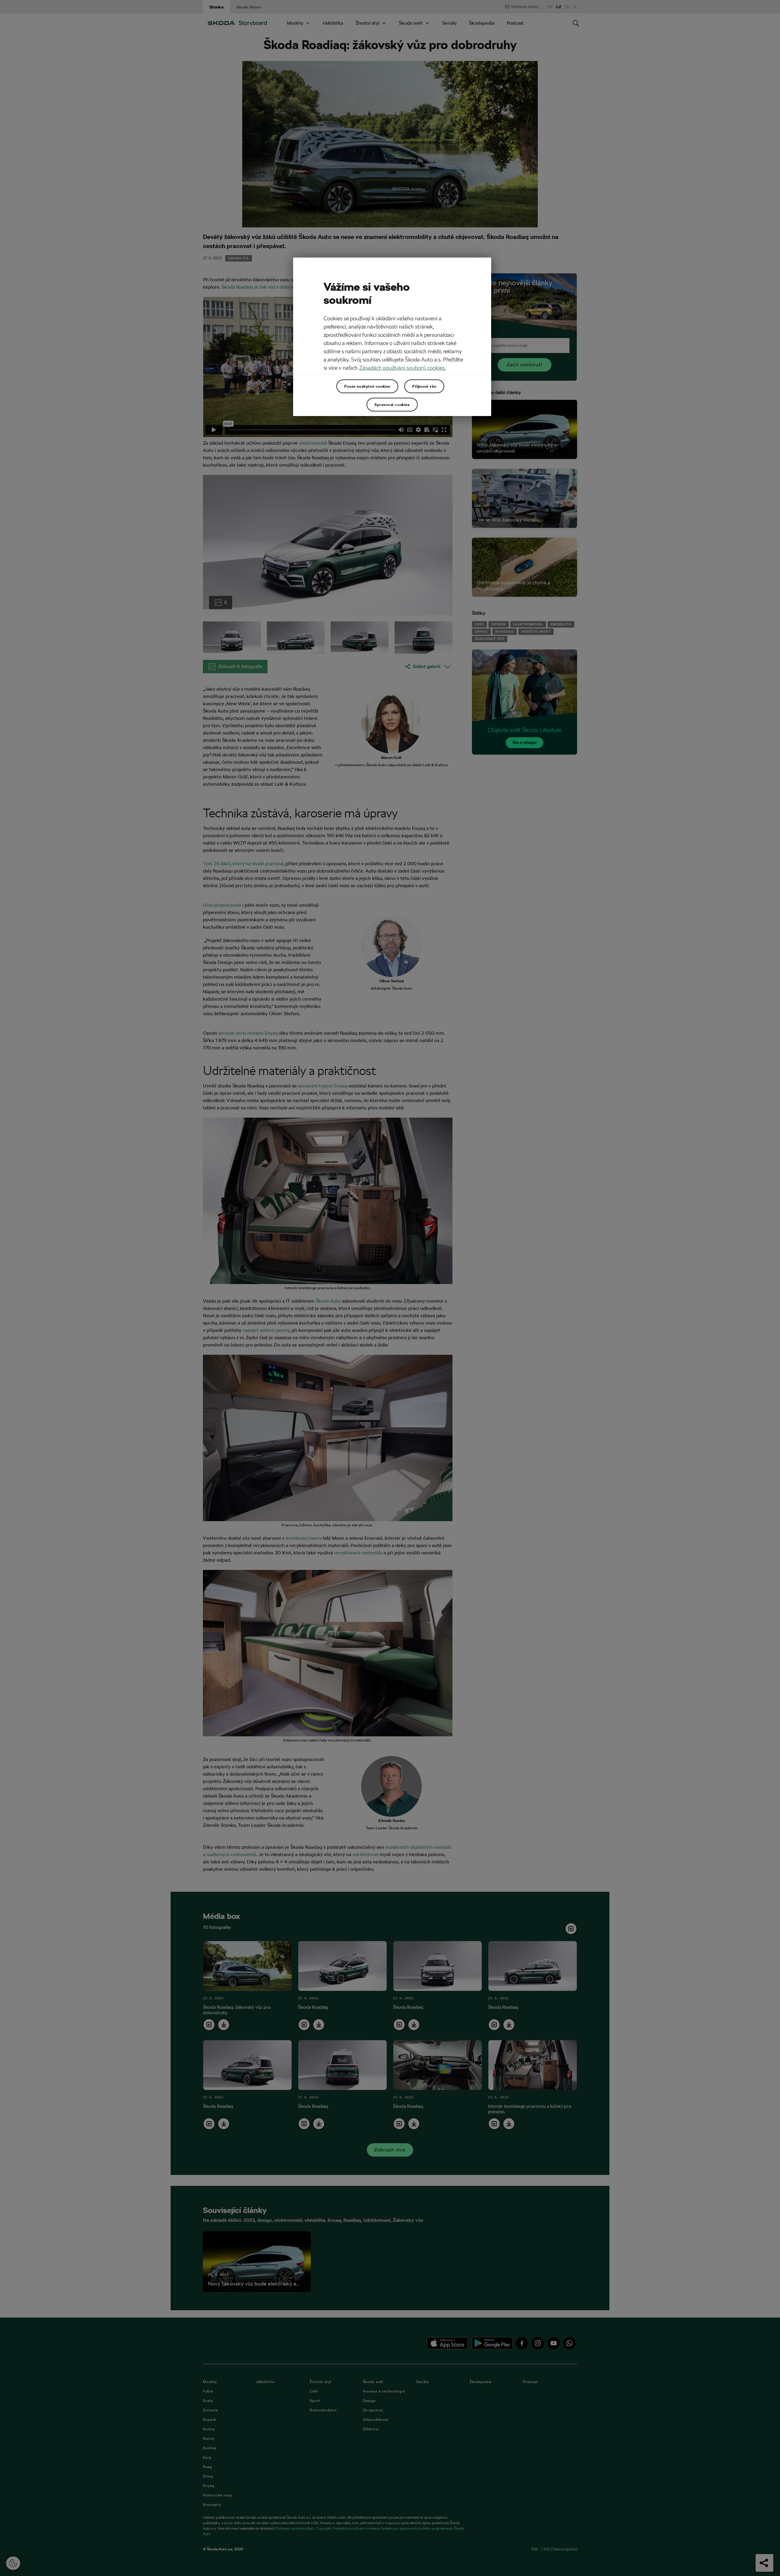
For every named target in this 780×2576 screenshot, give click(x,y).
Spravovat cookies (392, 404)
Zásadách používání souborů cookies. (403, 368)
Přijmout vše (424, 386)
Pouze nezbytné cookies (367, 386)
